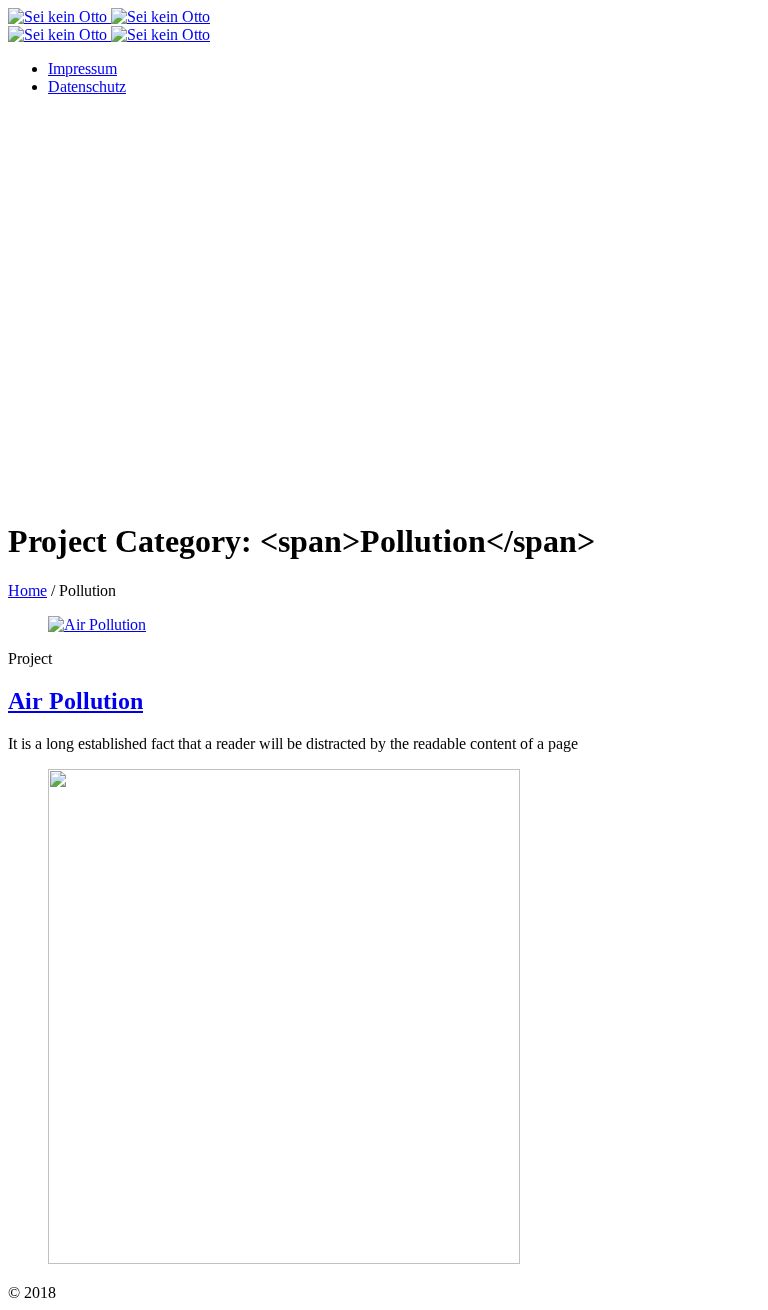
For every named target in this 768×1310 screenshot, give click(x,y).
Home (27, 590)
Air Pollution (75, 701)
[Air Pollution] (97, 624)
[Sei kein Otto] (109, 25)
